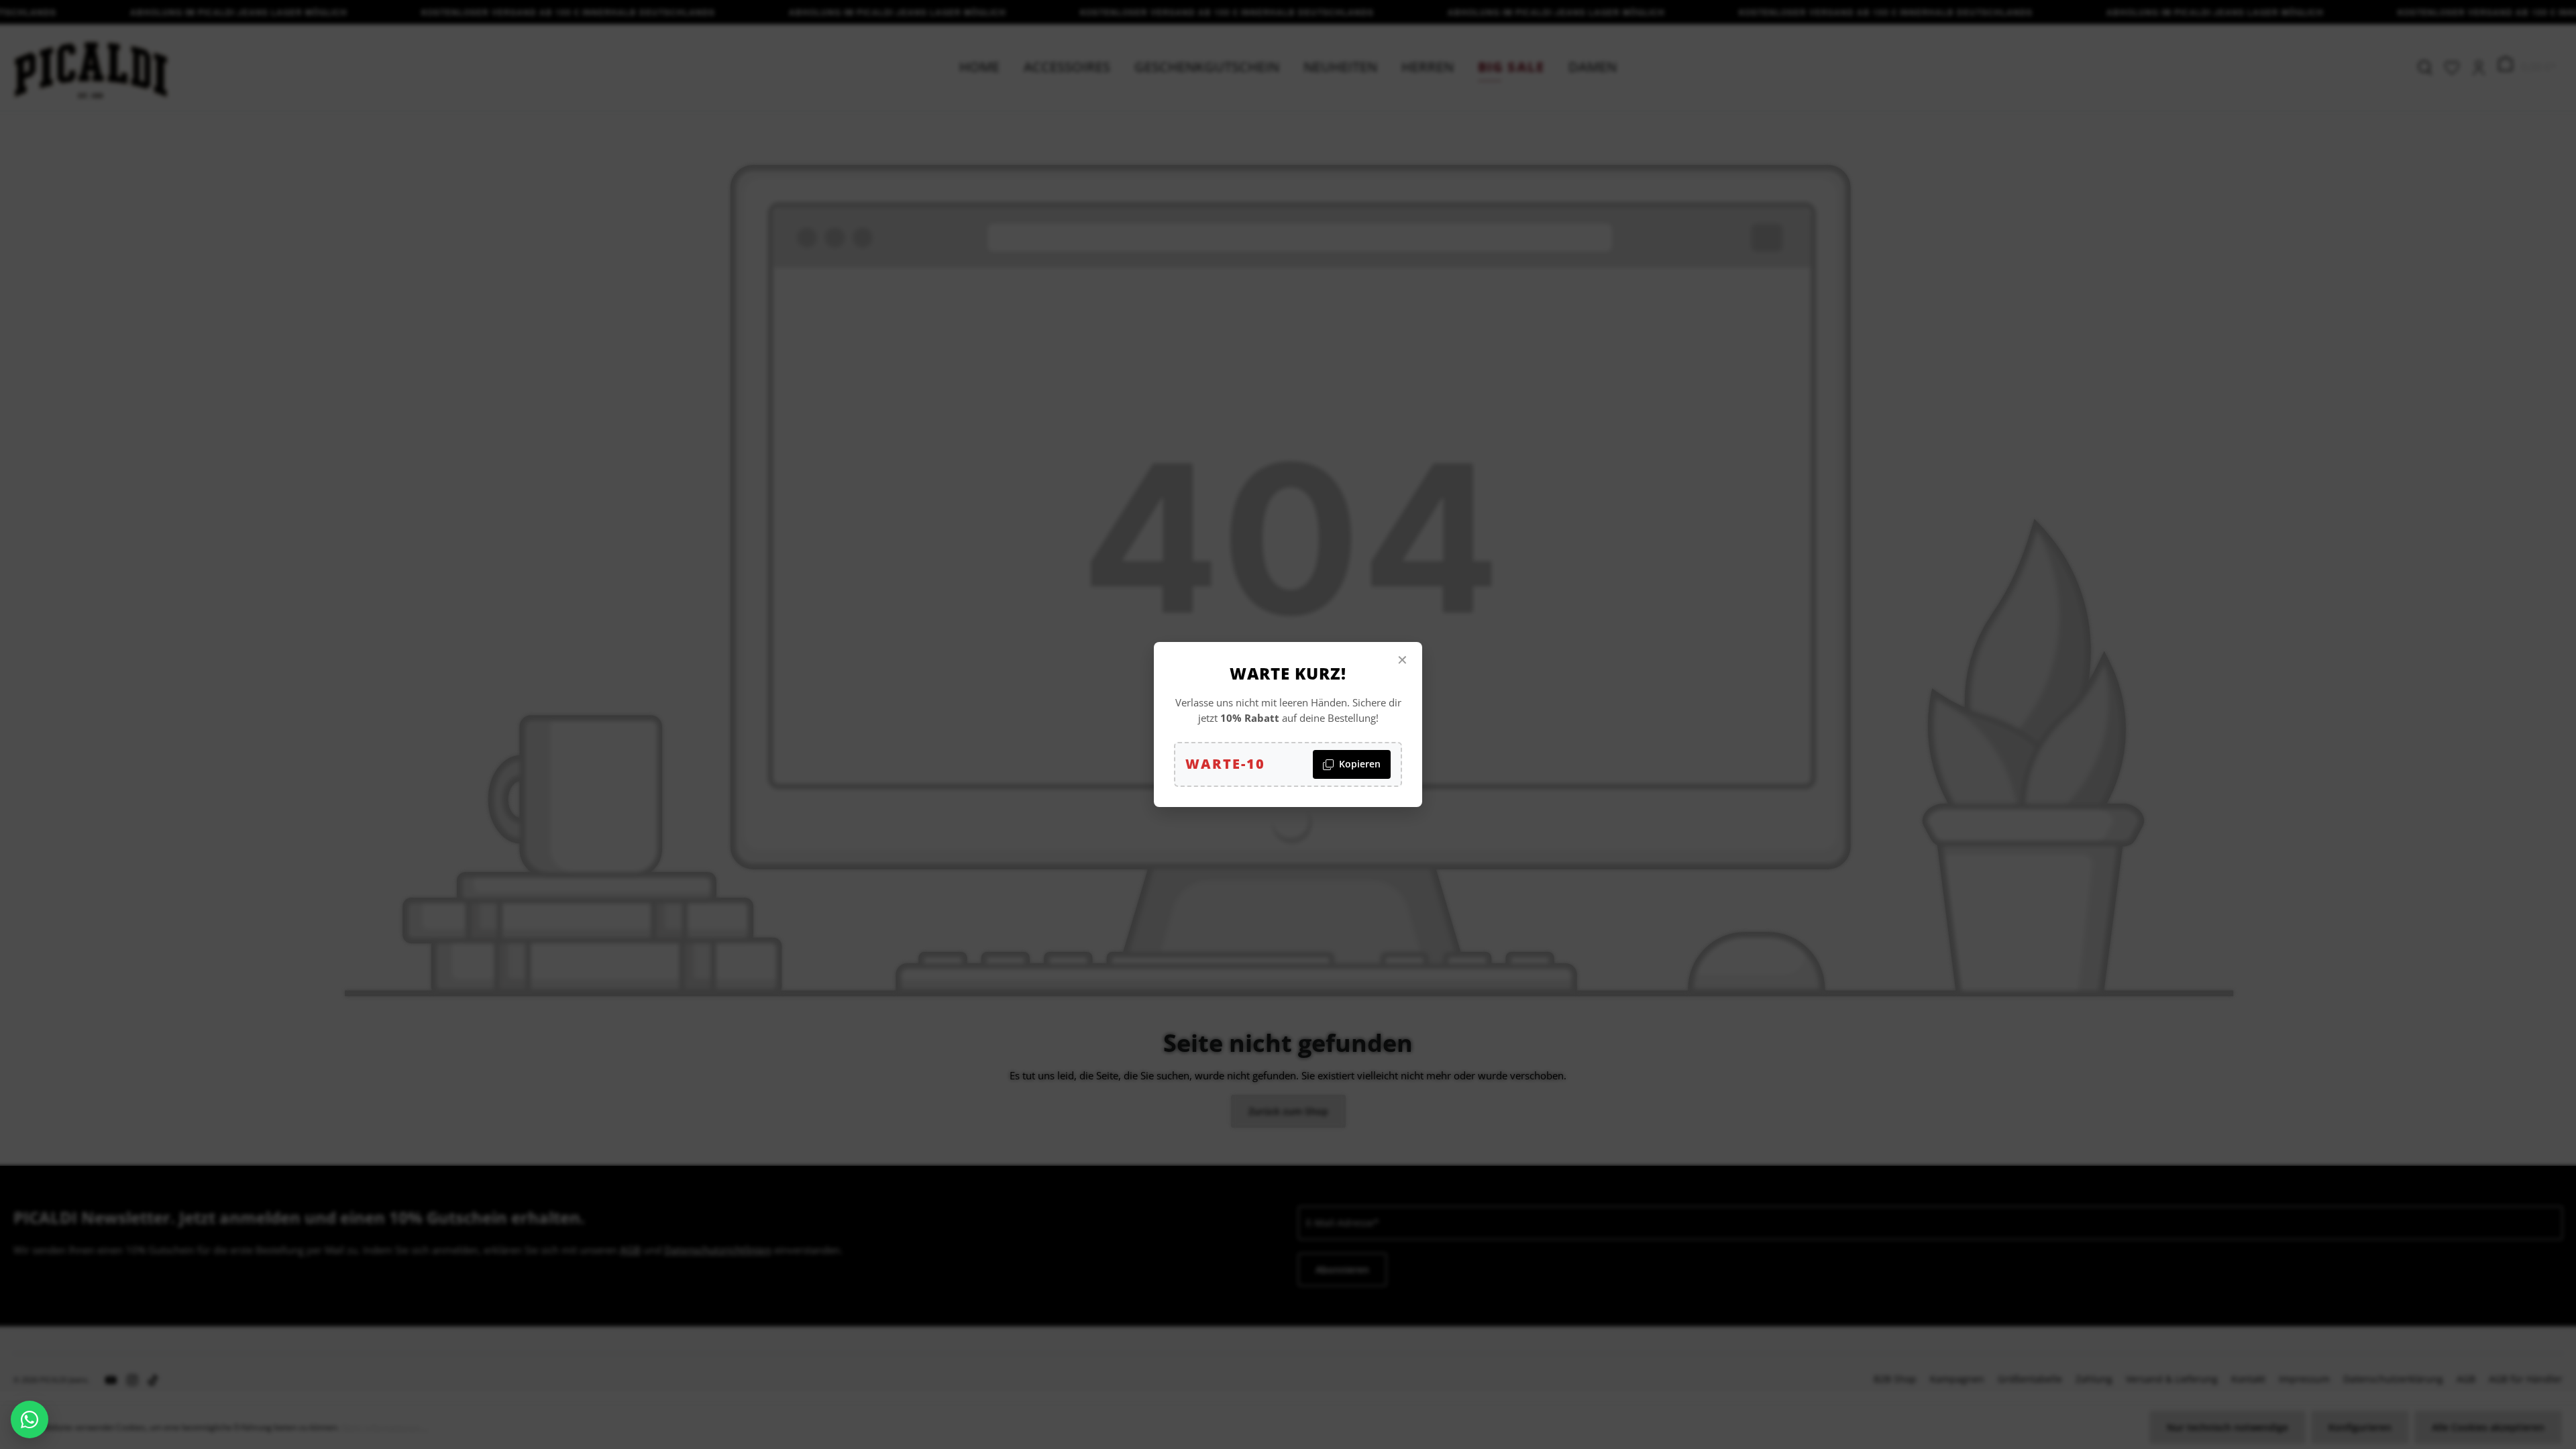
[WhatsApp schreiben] (30, 1419)
